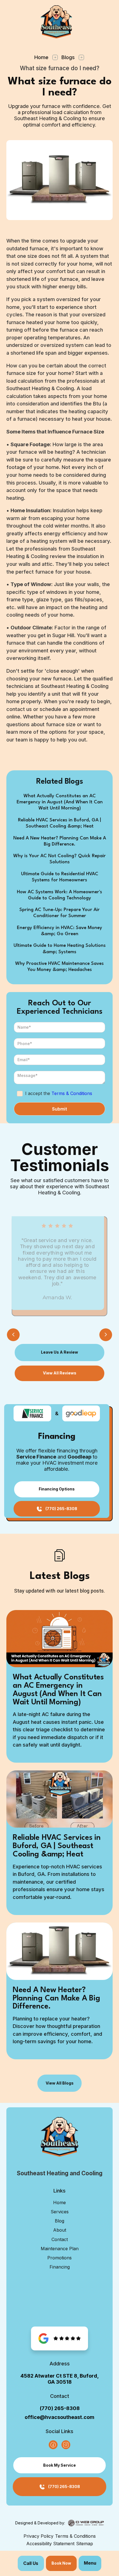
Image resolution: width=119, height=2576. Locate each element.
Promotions (59, 2258)
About (60, 2230)
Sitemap (85, 2544)
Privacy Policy (38, 2536)
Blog (59, 2221)
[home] (59, 22)
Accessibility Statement (50, 2544)
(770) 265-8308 (60, 2408)
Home (41, 57)
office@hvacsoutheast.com (59, 2417)
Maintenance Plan (60, 2249)
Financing (60, 2267)
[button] (90, 2563)
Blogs (68, 57)
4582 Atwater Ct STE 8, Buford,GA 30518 (60, 2379)
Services (60, 2212)
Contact (60, 2239)
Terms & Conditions (72, 1093)
